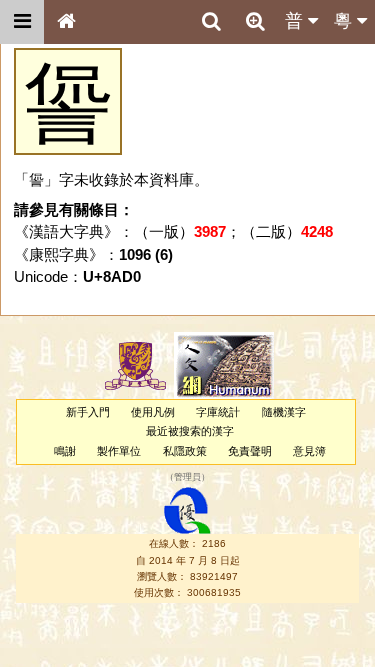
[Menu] (22, 22)
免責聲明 (250, 451)
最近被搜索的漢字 (190, 431)
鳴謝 (65, 451)
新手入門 (88, 412)
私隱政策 (185, 451)
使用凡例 (153, 412)
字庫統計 (218, 412)
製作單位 (119, 451)
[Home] (66, 22)
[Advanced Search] (255, 21)
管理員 (187, 477)
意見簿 (309, 451)
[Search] (211, 22)
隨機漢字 (284, 412)
